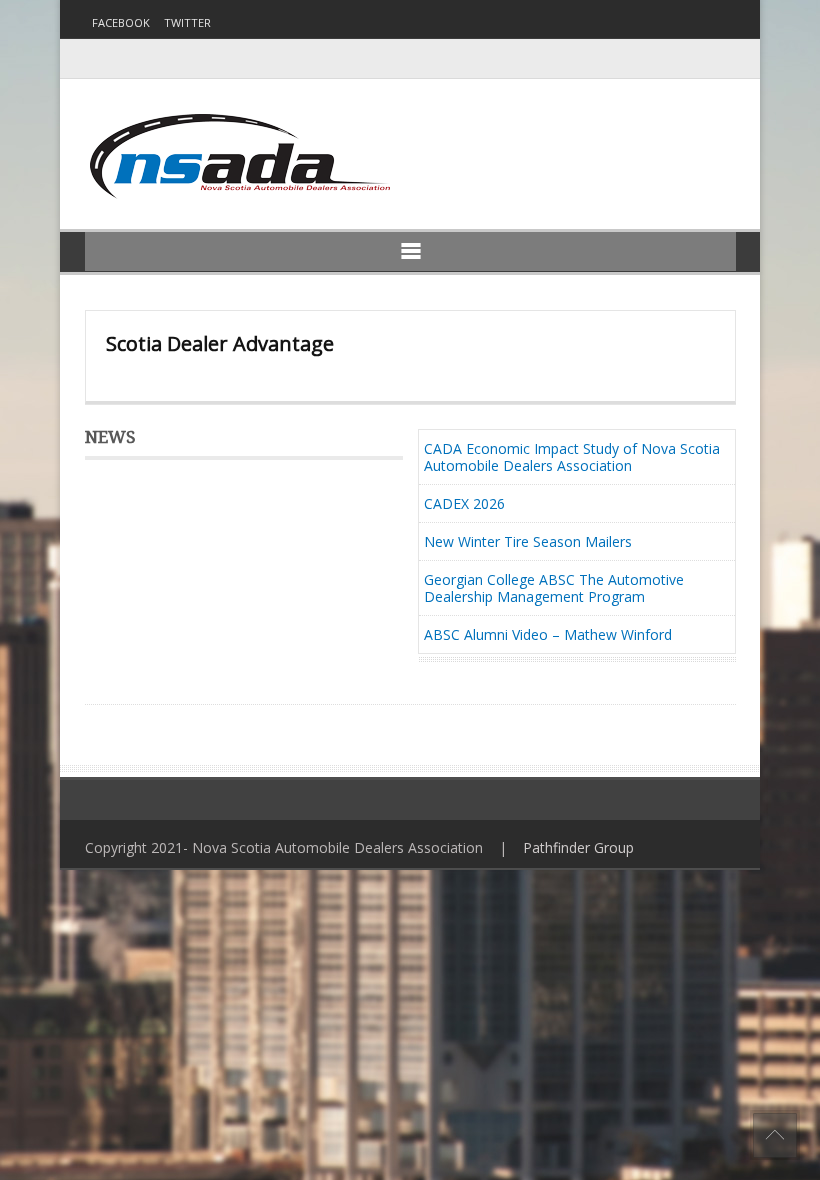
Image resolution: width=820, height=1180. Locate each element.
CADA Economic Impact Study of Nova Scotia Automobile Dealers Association (572, 457)
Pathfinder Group (578, 847)
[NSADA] (237, 156)
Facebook (121, 22)
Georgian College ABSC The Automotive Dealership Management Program (554, 588)
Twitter (187, 22)
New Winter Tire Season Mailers (528, 541)
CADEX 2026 (464, 503)
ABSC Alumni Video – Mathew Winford (548, 634)
